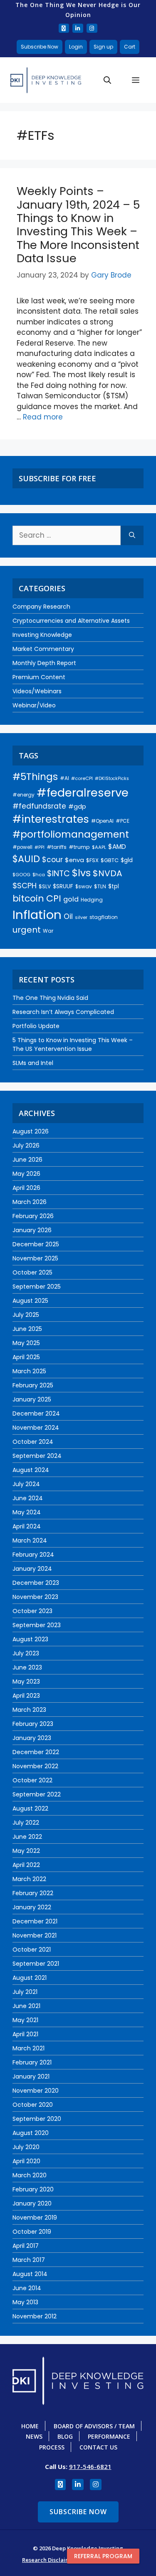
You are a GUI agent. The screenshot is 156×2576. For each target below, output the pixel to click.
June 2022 (27, 1837)
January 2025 (32, 1399)
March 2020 (30, 2175)
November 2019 (35, 2218)
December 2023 (36, 1583)
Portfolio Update (36, 1026)
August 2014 (30, 2274)
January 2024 (32, 1569)
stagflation (104, 917)
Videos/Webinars (37, 691)
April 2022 (26, 1865)
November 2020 (36, 2091)
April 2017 (26, 2246)
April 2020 (26, 2161)
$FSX (92, 860)
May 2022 (26, 1851)
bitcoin (28, 898)
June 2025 (27, 1329)
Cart (130, 47)
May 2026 (26, 1174)
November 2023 (35, 1597)
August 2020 (31, 2133)
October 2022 (32, 1780)
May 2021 (25, 2020)
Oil (68, 916)
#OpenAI (102, 821)
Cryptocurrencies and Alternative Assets (71, 621)
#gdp (77, 807)
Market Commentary (43, 649)
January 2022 (32, 1907)
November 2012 (35, 2316)
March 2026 (30, 1202)
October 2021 (32, 1950)
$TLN (100, 886)
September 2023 (37, 1625)
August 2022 (30, 1808)
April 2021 (25, 2034)
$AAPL (99, 847)
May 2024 (27, 1512)
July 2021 (25, 1992)
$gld (127, 860)
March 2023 (29, 1710)
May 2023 (26, 1682)
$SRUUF (63, 886)
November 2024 (36, 1428)
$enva (74, 860)
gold (71, 899)
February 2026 (33, 1216)
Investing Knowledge (42, 635)
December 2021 (35, 1921)
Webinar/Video (34, 705)
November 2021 (35, 1935)
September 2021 (36, 1964)
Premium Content (39, 677)
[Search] (132, 536)
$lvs (81, 873)
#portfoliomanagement (71, 834)
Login (76, 47)
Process (52, 2447)
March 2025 (29, 1371)
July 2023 (26, 1653)
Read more (43, 417)
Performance (109, 2436)
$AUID (26, 859)
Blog (65, 2436)
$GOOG (21, 875)
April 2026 (26, 1188)
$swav (84, 886)
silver (81, 917)
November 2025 (35, 1258)
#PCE (123, 821)
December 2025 (36, 1244)
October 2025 (32, 1272)
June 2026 (27, 1160)
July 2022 (26, 1823)
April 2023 (26, 1696)
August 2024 (31, 1470)
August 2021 (30, 1978)
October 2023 (32, 1611)
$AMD (117, 847)
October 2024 (33, 1442)
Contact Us (98, 2447)
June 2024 (28, 1498)
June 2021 (26, 2006)
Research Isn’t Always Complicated (63, 1012)
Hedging (92, 900)
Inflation (37, 915)
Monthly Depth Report (44, 663)
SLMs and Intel (33, 1063)
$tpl (114, 886)
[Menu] (136, 80)
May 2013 (25, 2302)
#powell (22, 847)
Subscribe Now (40, 47)
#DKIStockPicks (112, 779)
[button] (107, 80)
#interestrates (51, 819)
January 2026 (32, 1230)
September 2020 (37, 2119)
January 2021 (31, 2076)
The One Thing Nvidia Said (50, 998)
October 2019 (32, 2232)
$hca (39, 875)
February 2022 (33, 1893)
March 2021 (28, 2048)
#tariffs (57, 847)
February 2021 (32, 2062)
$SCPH (25, 886)
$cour (52, 860)
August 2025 (30, 1301)
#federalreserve (83, 793)
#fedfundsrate (39, 806)
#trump (79, 847)
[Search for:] (67, 536)
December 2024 (36, 1414)
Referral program (103, 2556)
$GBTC (110, 860)
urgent (27, 930)
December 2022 (36, 1752)
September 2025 (37, 1287)
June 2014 (27, 2288)
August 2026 (31, 1131)
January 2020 (32, 2203)
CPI (54, 898)
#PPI (40, 847)
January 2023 (32, 1738)
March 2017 (29, 2260)
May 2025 (26, 1343)
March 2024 (30, 1540)
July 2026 (26, 1145)
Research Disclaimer (49, 2560)
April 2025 (26, 1357)
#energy (24, 795)
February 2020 (33, 2189)
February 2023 (33, 1724)
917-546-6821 (90, 2466)
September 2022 (37, 1794)
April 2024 (27, 1526)
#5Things (35, 777)
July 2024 (26, 1484)
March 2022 (29, 1879)
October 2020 (33, 2105)
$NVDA (108, 873)
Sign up (103, 47)
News (34, 2436)
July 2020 (26, 2147)
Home (30, 2426)
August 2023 (30, 1639)
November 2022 (35, 1766)
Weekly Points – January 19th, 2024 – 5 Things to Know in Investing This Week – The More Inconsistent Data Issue (78, 225)
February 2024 (33, 1555)
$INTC (58, 874)
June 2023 (27, 1667)
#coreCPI (82, 778)
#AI (64, 778)
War (48, 931)
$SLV (45, 886)
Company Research (41, 607)
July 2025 (26, 1315)
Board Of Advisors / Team (94, 2426)
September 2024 (37, 1456)
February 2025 (33, 1385)
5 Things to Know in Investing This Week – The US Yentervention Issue (73, 1044)
